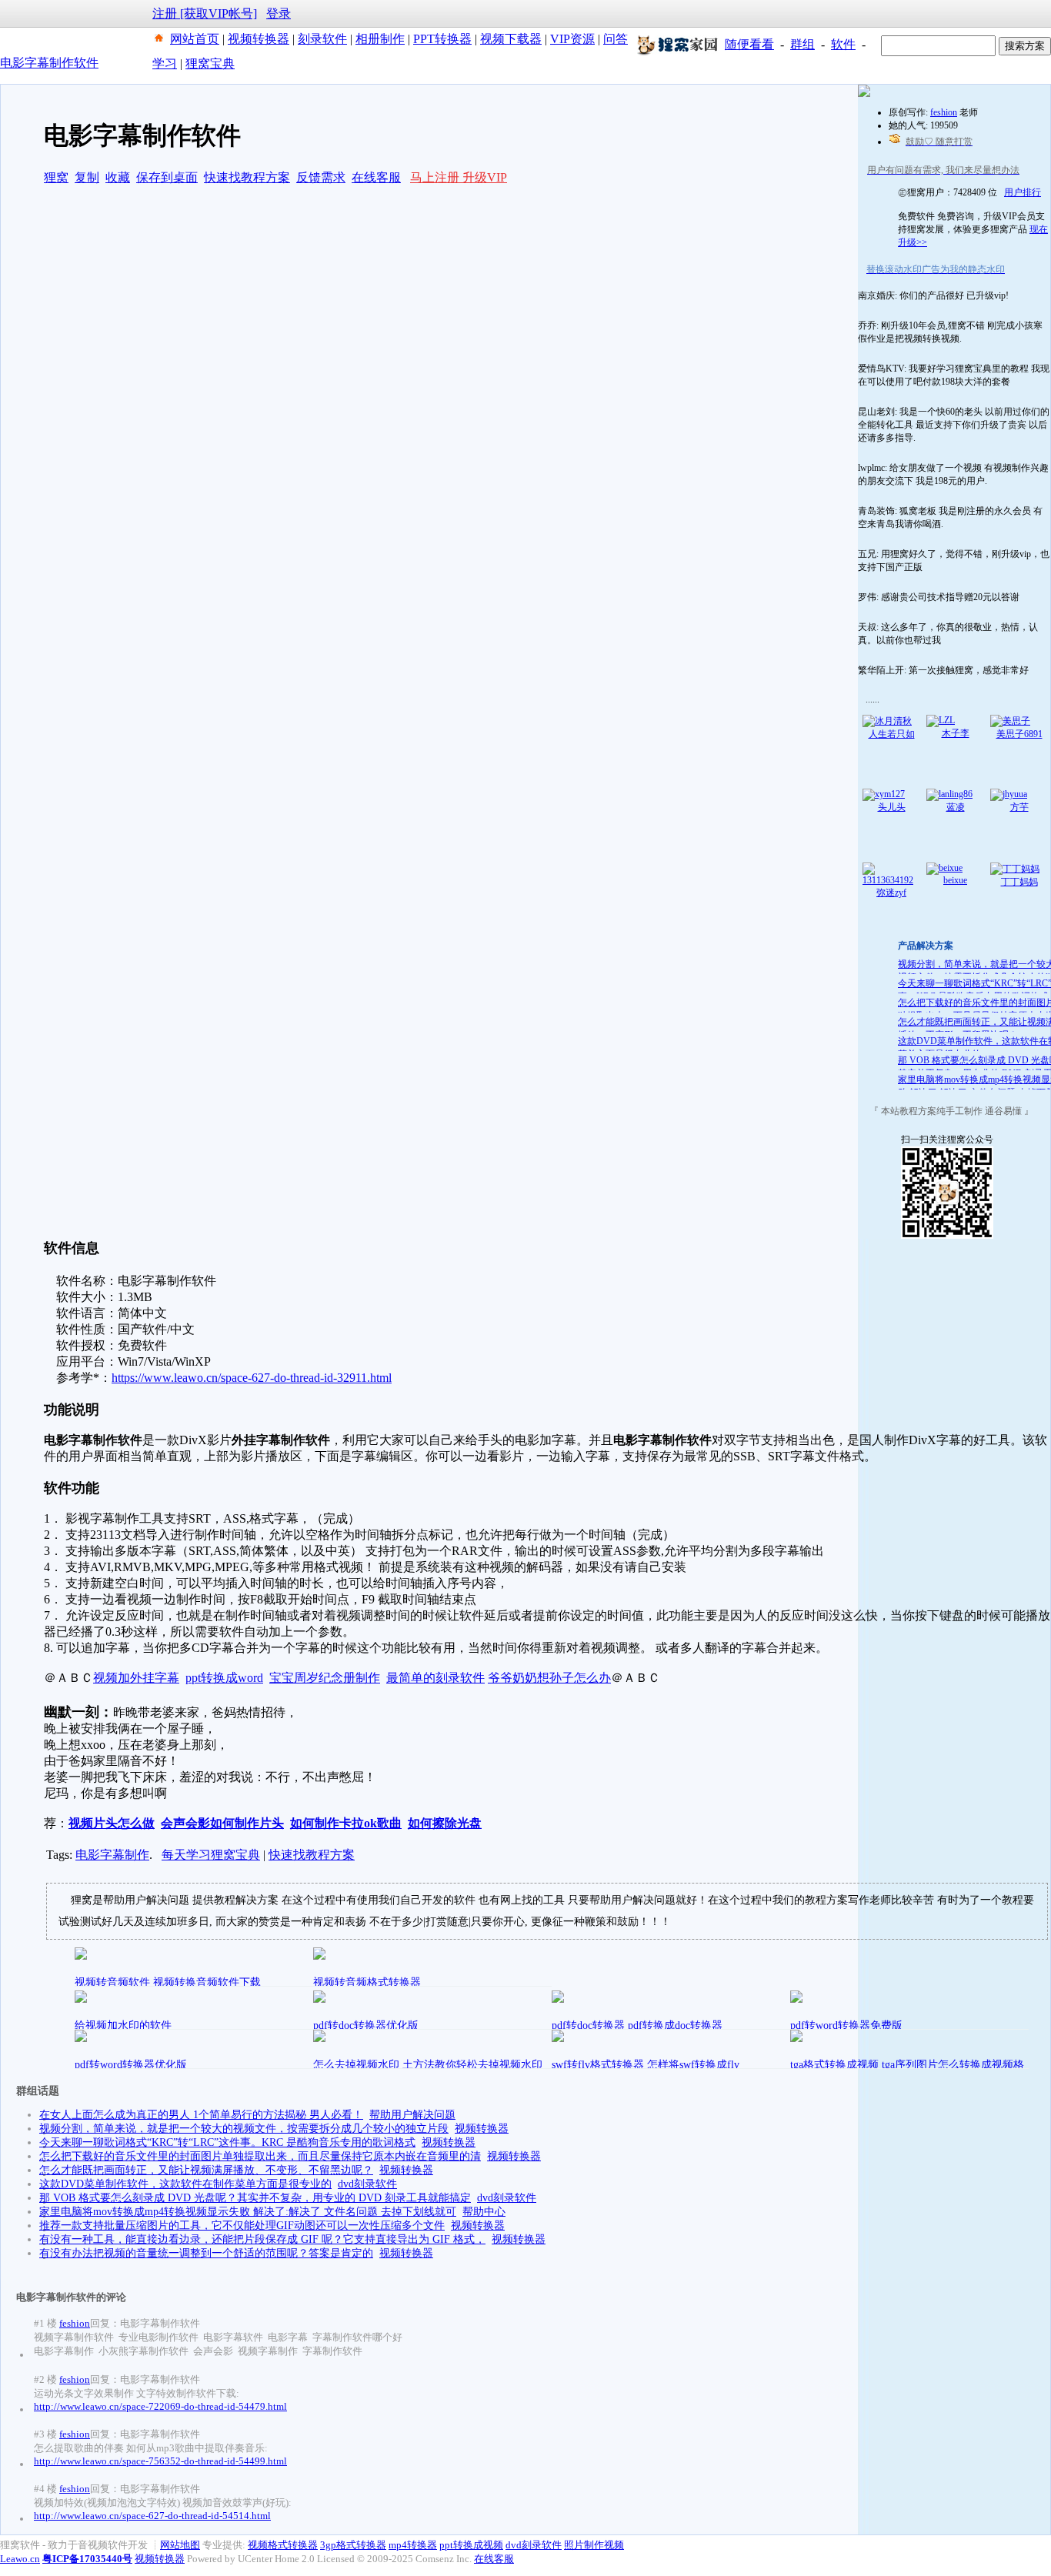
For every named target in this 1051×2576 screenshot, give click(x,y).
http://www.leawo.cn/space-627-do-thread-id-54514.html (152, 2516)
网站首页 (195, 39)
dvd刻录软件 (367, 2184)
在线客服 (376, 177)
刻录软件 (322, 39)
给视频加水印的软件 (123, 2025)
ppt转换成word (224, 1678)
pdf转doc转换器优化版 (366, 2025)
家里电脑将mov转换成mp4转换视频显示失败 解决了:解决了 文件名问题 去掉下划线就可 (248, 2212)
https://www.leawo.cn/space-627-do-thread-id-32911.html (252, 1378)
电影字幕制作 (112, 1855)
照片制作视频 (594, 2545)
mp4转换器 (413, 2545)
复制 (87, 177)
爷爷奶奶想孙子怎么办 (549, 1678)
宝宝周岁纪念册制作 (325, 1678)
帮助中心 (484, 2212)
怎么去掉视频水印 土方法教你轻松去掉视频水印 (428, 2065)
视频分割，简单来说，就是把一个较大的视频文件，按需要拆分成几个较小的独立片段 (244, 2129)
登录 (279, 13)
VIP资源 (572, 39)
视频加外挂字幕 (136, 1678)
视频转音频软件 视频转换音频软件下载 (168, 1982)
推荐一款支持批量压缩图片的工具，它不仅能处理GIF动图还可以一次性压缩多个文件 (242, 2226)
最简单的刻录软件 (435, 1678)
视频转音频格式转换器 (367, 1982)
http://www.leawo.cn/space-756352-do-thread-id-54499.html (160, 2461)
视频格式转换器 (283, 2545)
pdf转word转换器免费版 (846, 2025)
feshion (75, 2323)
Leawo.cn (20, 2559)
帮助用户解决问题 (412, 2115)
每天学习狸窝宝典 (211, 1855)
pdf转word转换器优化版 (131, 2065)
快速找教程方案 (247, 177)
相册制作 (380, 39)
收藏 (118, 177)
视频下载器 (511, 39)
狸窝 (56, 177)
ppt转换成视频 (471, 2545)
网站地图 (180, 2545)
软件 (843, 44)
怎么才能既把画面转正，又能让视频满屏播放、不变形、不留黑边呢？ (206, 2170)
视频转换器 (259, 39)
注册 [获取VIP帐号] (205, 13)
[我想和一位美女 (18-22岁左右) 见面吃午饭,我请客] (864, 94)
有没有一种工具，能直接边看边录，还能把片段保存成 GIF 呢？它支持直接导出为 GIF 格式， (262, 2239)
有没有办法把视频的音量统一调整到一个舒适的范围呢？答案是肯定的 (206, 2253)
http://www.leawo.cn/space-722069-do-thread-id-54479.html (160, 2406)
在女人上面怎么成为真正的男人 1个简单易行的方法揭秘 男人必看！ (201, 2115)
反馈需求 (321, 177)
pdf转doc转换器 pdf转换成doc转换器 (637, 2025)
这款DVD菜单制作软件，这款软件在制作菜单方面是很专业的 (185, 2184)
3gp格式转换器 (353, 2545)
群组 (802, 44)
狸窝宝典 (210, 63)
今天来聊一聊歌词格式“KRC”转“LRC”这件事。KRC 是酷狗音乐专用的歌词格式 (227, 2142)
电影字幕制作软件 (49, 63)
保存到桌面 (167, 177)
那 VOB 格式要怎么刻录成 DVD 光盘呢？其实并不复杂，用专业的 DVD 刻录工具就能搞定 (255, 2198)
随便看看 (749, 44)
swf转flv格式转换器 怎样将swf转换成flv (646, 2065)
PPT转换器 (442, 39)
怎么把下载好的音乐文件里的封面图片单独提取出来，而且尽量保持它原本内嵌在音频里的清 (260, 2156)
